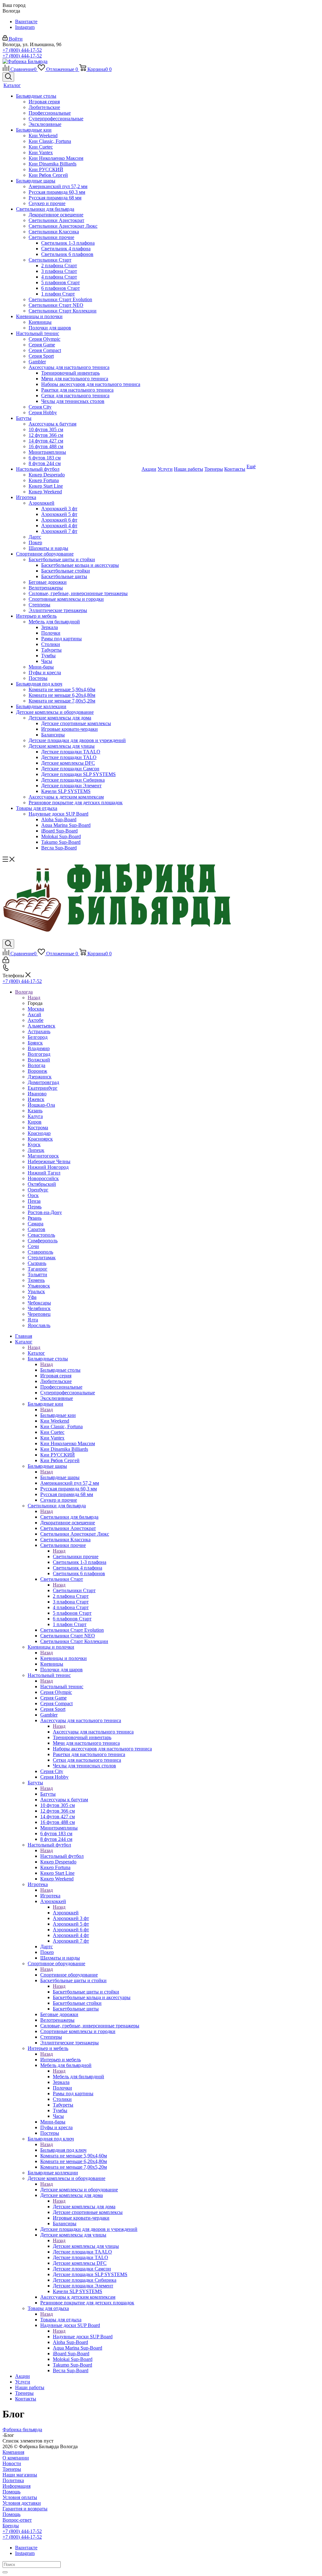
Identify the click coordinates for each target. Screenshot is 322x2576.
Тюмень (36, 1280)
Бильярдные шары (60, 1477)
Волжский (39, 1060)
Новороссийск (43, 1178)
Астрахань (39, 1031)
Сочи (33, 1246)
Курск (34, 1144)
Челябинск (39, 1308)
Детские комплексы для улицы (86, 2246)
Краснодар (39, 1133)
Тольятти (37, 1274)
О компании (16, 2458)
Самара (36, 1224)
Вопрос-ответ (17, 2520)
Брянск (35, 1043)
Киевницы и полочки (64, 1658)
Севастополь (41, 1235)
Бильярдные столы (60, 1370)
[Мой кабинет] (6, 961)
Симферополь (43, 1241)
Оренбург (38, 1190)
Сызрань (37, 1263)
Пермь (35, 1207)
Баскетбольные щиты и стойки (86, 1992)
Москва (36, 1009)
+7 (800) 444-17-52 (22, 50)
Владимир (39, 1048)
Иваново (37, 1094)
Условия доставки (22, 2503)
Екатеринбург (43, 1088)
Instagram (25, 27)
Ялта (33, 1320)
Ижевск (36, 1099)
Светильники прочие (76, 1556)
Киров (35, 1122)
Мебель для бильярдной (78, 2077)
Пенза (34, 1201)
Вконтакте (26, 22)
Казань (35, 1111)
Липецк (36, 1150)
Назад (34, 998)
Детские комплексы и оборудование (79, 2190)
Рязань (35, 1218)
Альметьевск (42, 1026)
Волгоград (39, 1054)
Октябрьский (42, 1184)
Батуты (48, 1794)
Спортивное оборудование (69, 1975)
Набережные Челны (49, 1161)
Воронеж (37, 1071)
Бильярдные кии (58, 1415)
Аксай (34, 1014)
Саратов (36, 1229)
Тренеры (12, 2469)
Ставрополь (40, 1252)
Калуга (35, 1116)
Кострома (38, 1128)
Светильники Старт (74, 1590)
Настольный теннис (62, 1687)
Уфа (32, 1297)
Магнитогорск (43, 1156)
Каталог (36, 1353)
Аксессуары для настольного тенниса (93, 1732)
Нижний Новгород (48, 1167)
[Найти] (5, 2572)
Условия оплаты (20, 2497)
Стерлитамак (42, 1258)
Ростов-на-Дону (45, 1212)
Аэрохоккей (66, 1913)
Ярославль (39, 1325)
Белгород (38, 1037)
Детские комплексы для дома (84, 2207)
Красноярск (40, 1139)
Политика (13, 2480)
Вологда (36, 1065)
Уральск (36, 1291)
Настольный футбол (62, 1856)
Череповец (39, 1314)
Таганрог (38, 1269)
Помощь (11, 2492)
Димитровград (43, 1082)
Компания (13, 2452)
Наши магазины (20, 2475)
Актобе (36, 1020)
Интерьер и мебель (61, 2060)
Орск (33, 1195)
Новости (12, 2463)
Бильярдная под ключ (63, 2150)
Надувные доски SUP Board (83, 2337)
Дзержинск (40, 1077)
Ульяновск (39, 1286)
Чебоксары (39, 1303)
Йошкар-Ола (41, 1105)
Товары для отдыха (61, 2320)
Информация (17, 2486)
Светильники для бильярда (69, 1517)
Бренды (11, 2526)
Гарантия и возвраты (25, 2509)
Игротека (50, 1896)
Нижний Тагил (44, 1173)
